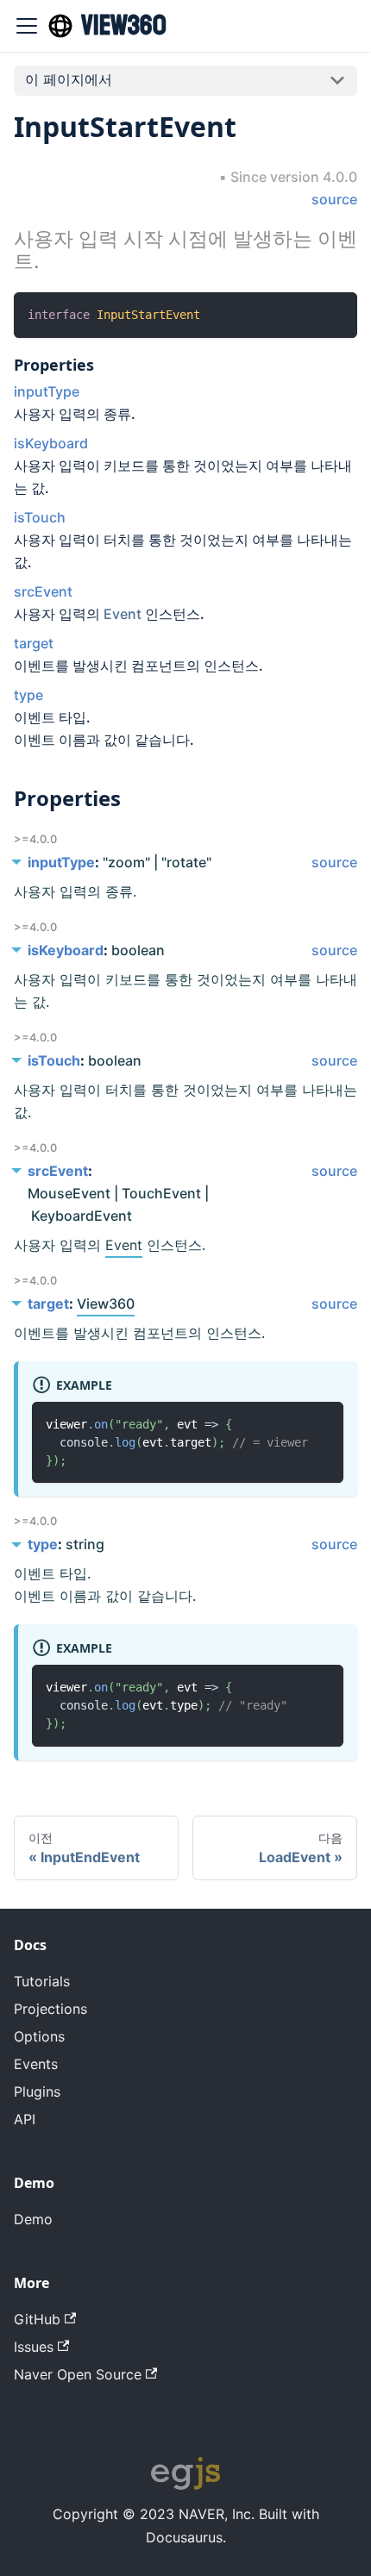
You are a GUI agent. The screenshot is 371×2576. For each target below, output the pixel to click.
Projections (50, 2009)
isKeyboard (51, 443)
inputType (47, 391)
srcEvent (43, 591)
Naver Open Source (78, 2374)
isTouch (40, 517)
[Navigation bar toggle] (27, 26)
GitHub (37, 2319)
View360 (106, 1304)
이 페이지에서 (69, 79)
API (25, 2119)
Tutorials (42, 1981)
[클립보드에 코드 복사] (336, 313)
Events (36, 2064)
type (28, 695)
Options (39, 2036)
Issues (34, 2347)
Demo (33, 2219)
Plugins (37, 2091)
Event (123, 614)
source (334, 199)
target (34, 643)
